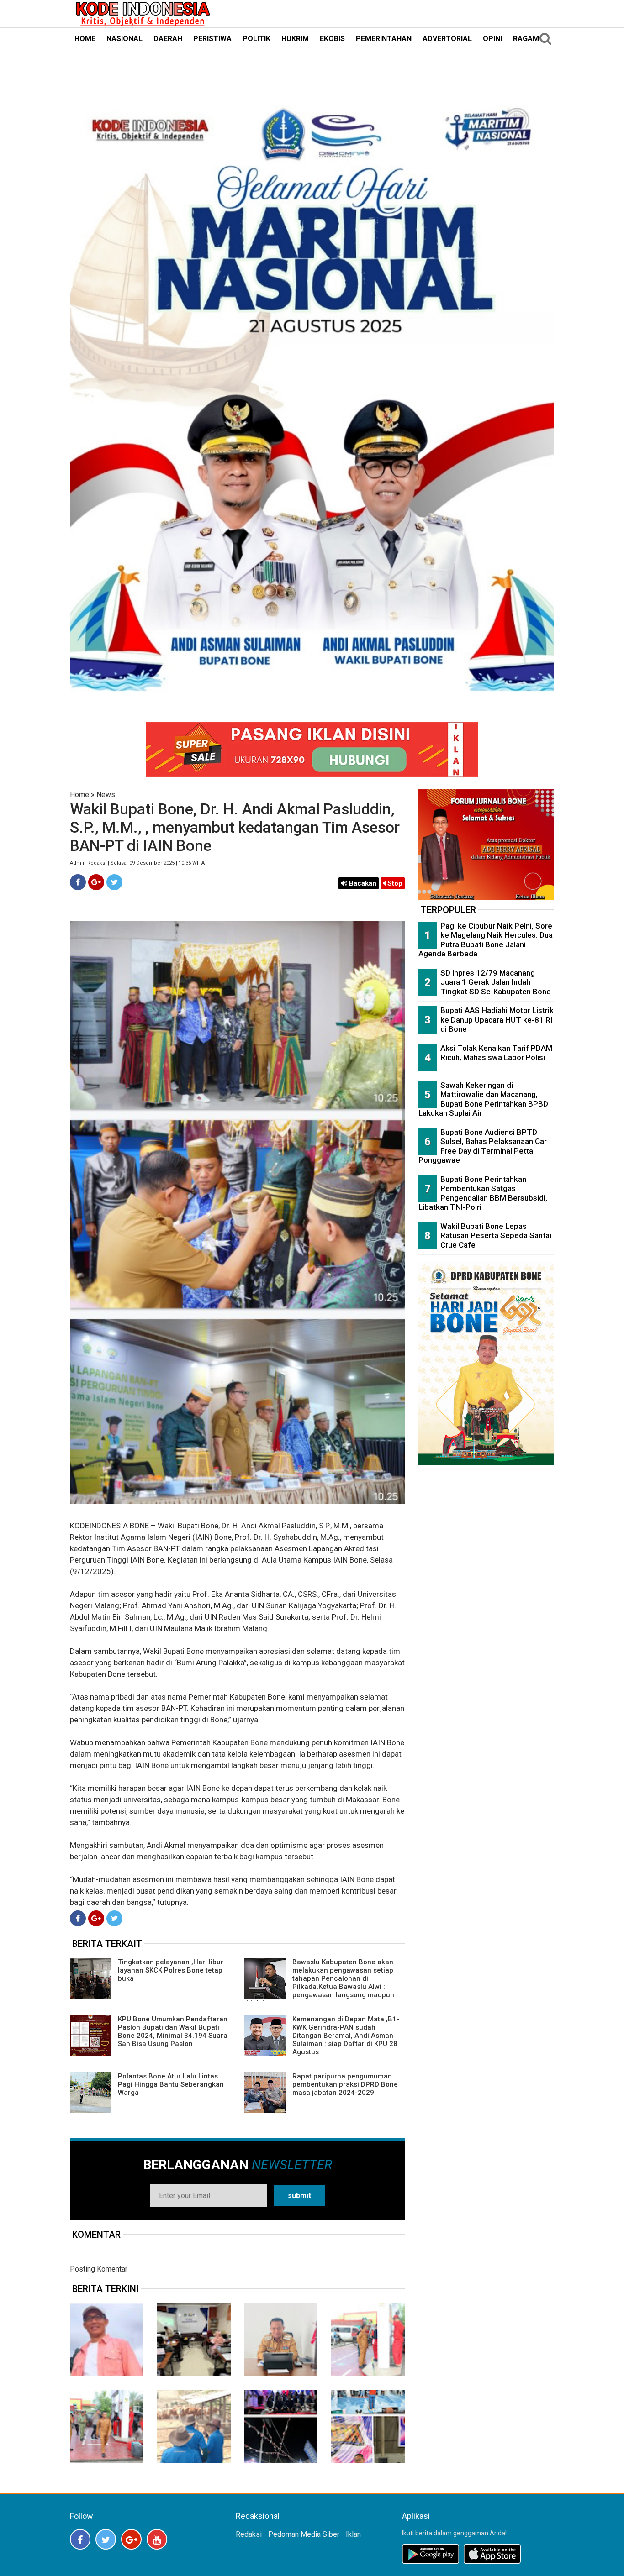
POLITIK (256, 39)
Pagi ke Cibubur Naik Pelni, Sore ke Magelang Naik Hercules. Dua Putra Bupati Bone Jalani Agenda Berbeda (486, 940)
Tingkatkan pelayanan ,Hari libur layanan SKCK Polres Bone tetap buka (171, 1970)
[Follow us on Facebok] (80, 2539)
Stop (394, 883)
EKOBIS (332, 39)
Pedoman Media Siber (304, 2534)
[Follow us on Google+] (131, 2539)
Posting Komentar (99, 2269)
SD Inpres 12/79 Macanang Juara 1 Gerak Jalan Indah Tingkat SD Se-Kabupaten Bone (496, 982)
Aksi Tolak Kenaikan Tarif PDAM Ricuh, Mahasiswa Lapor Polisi (496, 1053)
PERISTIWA (212, 39)
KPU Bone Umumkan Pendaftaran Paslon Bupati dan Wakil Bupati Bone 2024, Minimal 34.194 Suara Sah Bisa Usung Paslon (173, 2031)
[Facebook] (78, 882)
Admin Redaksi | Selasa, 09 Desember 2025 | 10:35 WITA (137, 863)
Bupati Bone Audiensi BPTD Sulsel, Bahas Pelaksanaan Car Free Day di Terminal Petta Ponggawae (483, 1146)
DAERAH (168, 39)
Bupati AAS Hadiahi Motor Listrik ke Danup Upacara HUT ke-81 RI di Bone (497, 1020)
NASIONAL (124, 39)
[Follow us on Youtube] (157, 2539)
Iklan (353, 2534)
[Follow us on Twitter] (106, 2539)
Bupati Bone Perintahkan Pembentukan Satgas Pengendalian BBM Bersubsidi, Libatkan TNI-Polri (483, 1193)
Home (79, 795)
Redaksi (249, 2534)
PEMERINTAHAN (384, 39)
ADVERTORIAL (447, 39)
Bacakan (362, 883)
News (106, 795)
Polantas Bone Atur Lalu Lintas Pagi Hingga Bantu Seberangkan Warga (171, 2084)
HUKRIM (295, 39)
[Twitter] (114, 882)
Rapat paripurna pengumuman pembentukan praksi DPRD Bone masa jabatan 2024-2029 (345, 2084)
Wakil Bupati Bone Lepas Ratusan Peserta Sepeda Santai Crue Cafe (496, 1236)
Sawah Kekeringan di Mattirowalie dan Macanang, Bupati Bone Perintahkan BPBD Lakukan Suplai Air (483, 1099)
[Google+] (96, 882)
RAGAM (526, 39)
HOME (85, 39)
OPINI (492, 39)
